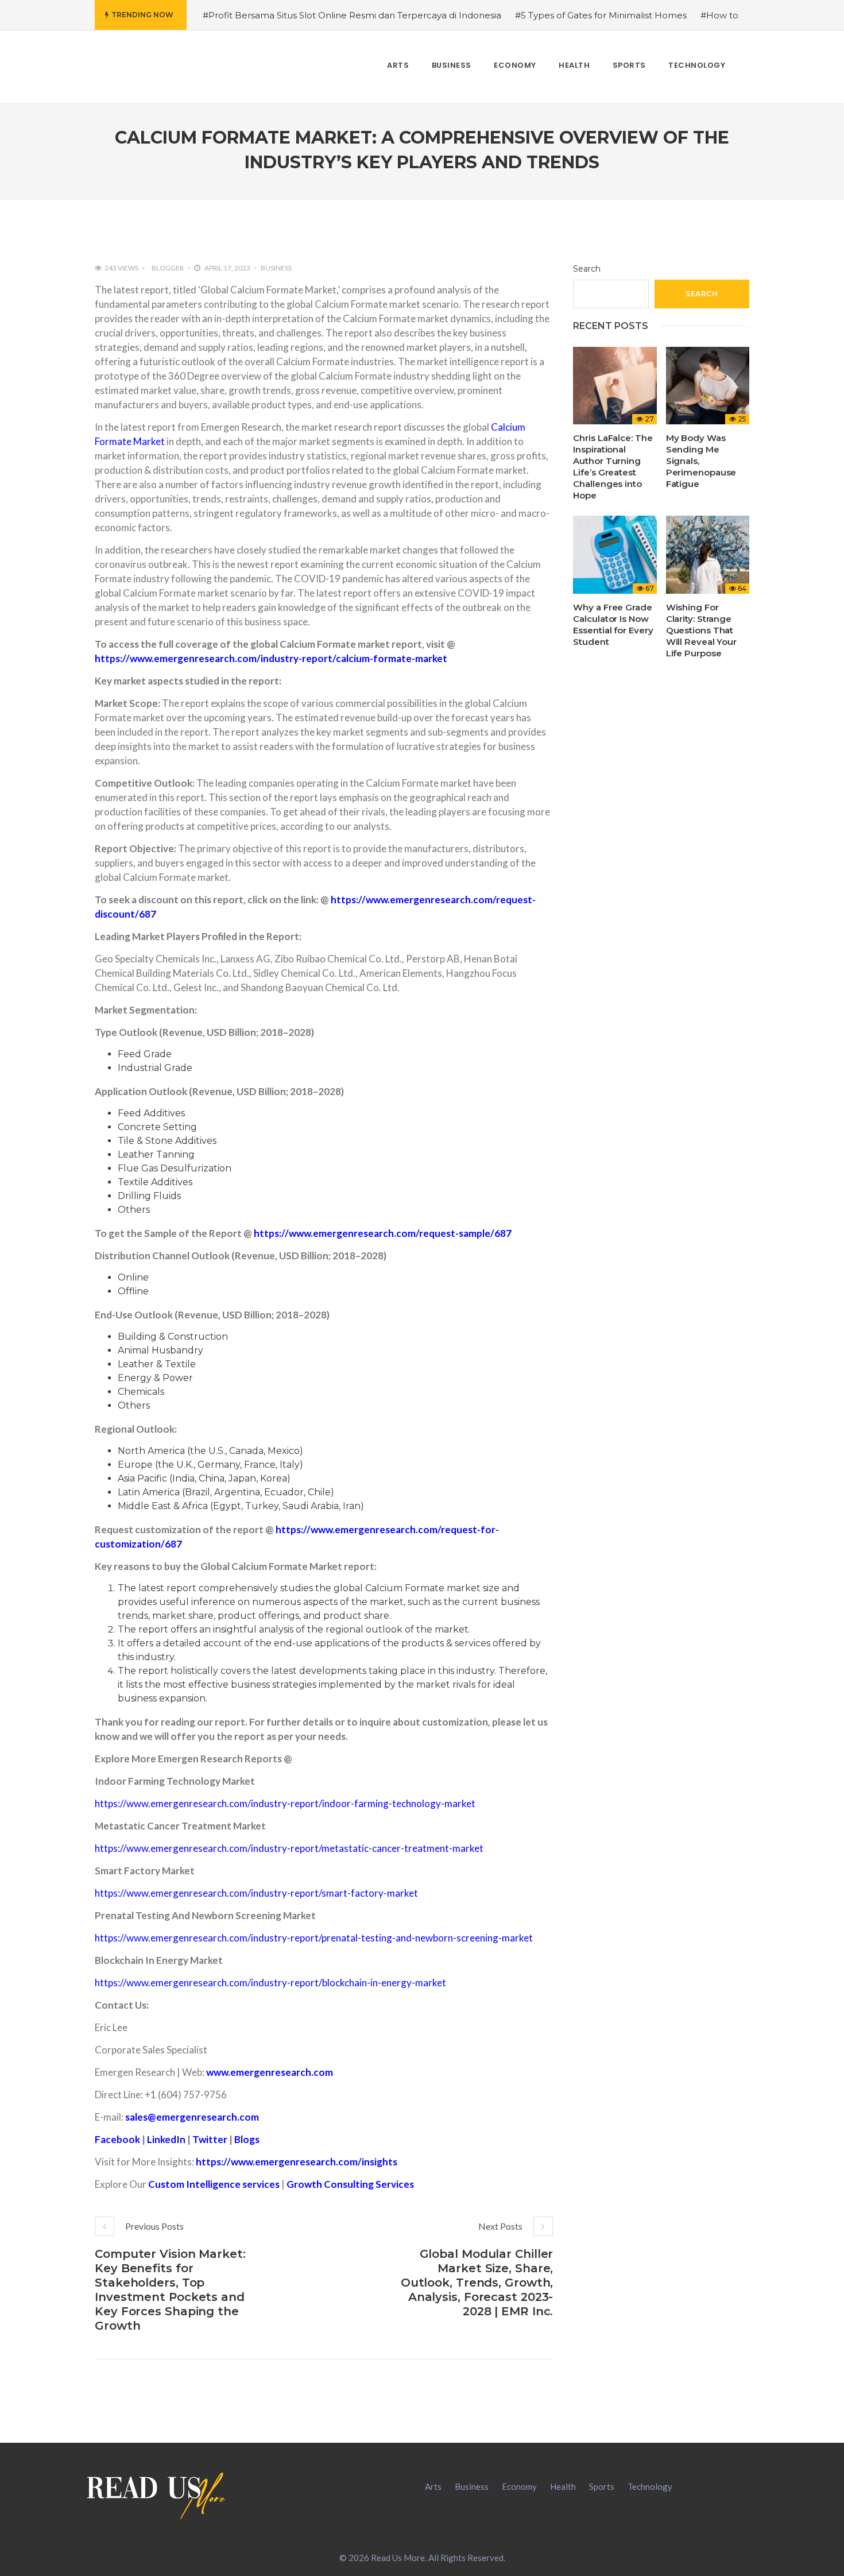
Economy (519, 2486)
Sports (602, 2486)
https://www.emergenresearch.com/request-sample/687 (383, 1233)
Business (276, 268)
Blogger (168, 268)
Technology (650, 2486)
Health (563, 2486)
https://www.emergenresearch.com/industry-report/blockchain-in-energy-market (270, 1983)
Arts (433, 2486)
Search (587, 269)
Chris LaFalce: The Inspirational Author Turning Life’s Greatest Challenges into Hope (613, 467)
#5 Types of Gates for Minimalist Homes (601, 15)
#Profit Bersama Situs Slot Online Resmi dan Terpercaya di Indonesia (352, 15)
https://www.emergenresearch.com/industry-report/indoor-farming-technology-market (285, 1803)
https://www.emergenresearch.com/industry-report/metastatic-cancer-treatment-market (289, 1848)
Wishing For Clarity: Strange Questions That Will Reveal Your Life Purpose (701, 630)
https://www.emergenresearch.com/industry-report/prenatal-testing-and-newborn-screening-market (314, 1938)
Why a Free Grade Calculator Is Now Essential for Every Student (613, 624)
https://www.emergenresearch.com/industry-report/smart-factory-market (256, 1893)
